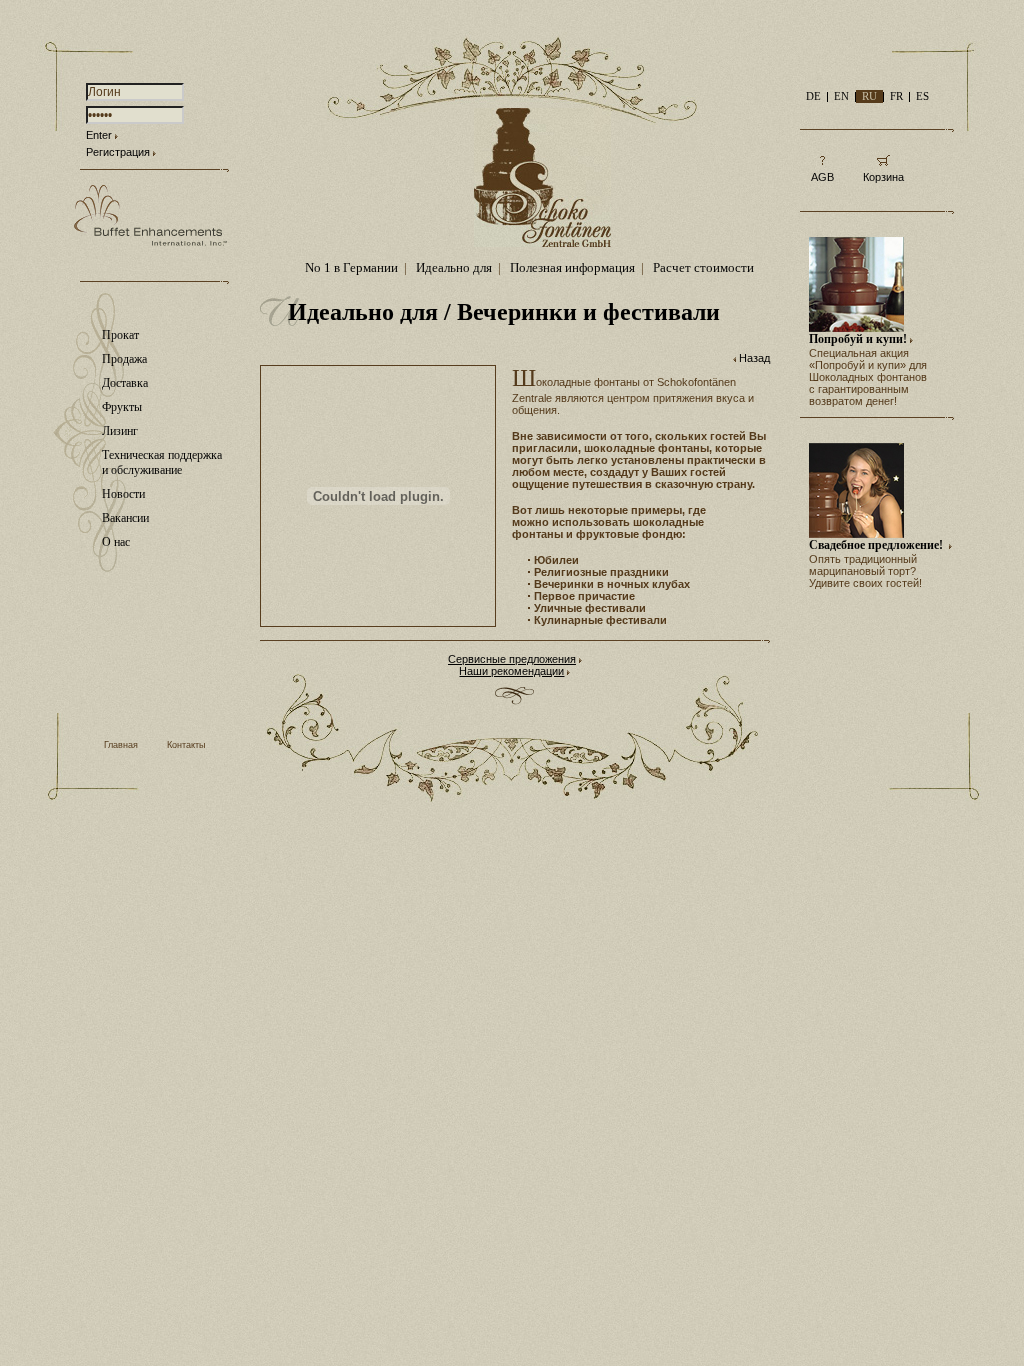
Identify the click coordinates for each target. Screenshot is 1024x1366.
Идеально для (454, 267)
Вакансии (125, 518)
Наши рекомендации (511, 671)
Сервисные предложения (512, 659)
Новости (123, 494)
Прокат (120, 335)
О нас (116, 542)
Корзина (883, 177)
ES (922, 96)
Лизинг (120, 431)
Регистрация (118, 152)
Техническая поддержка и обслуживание (162, 462)
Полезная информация (572, 267)
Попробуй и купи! (858, 339)
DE (813, 96)
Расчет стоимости (703, 267)
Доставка (125, 383)
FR (896, 96)
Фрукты (122, 407)
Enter (99, 135)
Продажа (124, 359)
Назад (754, 358)
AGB (822, 177)
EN (841, 96)
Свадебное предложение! (877, 545)
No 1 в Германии (351, 267)
